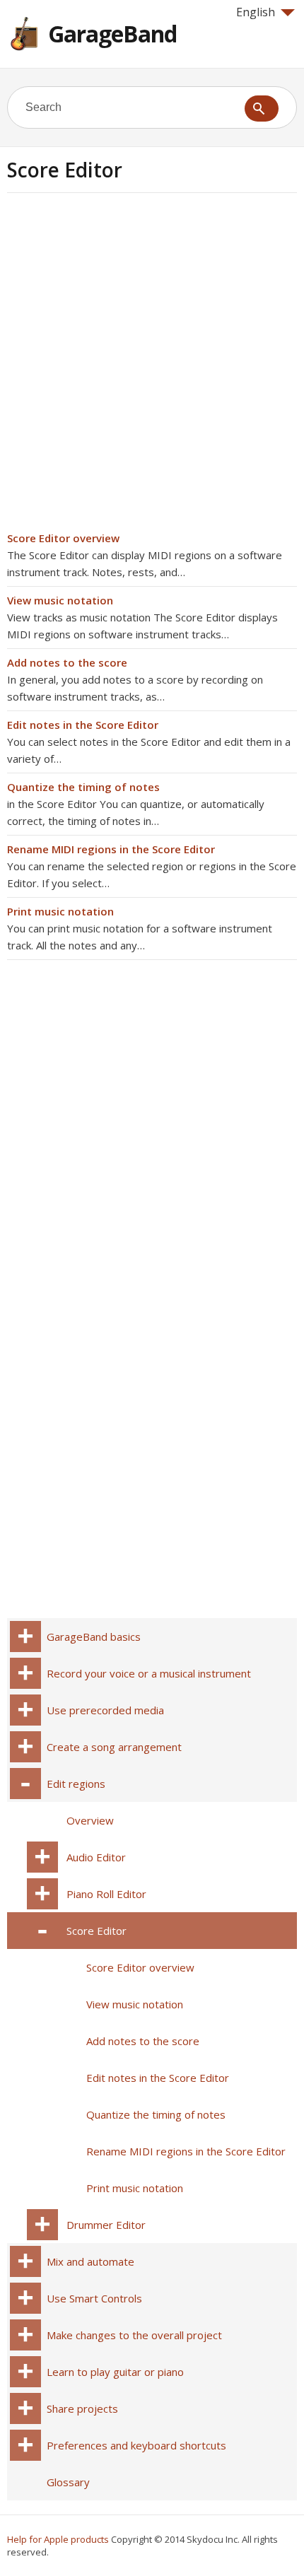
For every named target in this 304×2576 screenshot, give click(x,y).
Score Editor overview (63, 538)
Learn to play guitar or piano (115, 2372)
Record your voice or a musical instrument (149, 1673)
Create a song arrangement (114, 1747)
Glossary (68, 2482)
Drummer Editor (106, 2225)
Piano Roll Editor (106, 1894)
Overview (90, 1820)
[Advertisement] (152, 366)
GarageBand (112, 34)
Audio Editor (96, 1857)
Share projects (82, 2408)
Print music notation (60, 911)
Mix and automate (90, 2261)
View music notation (60, 600)
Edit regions (76, 1784)
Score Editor (97, 1931)
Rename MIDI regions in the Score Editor (111, 849)
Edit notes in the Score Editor (83, 725)
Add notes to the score (67, 662)
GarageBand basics (94, 1637)
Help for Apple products (58, 2539)
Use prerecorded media (105, 1710)
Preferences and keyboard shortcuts (136, 2445)
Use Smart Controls (94, 2298)
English (256, 12)
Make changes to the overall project (134, 2335)
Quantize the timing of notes (83, 787)
